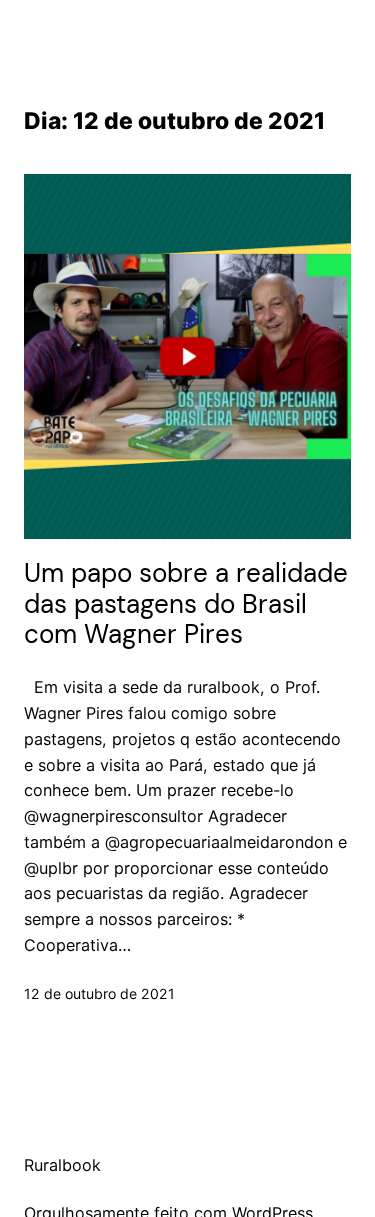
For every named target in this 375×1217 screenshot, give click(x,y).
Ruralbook (62, 1165)
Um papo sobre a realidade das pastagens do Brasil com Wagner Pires (186, 605)
